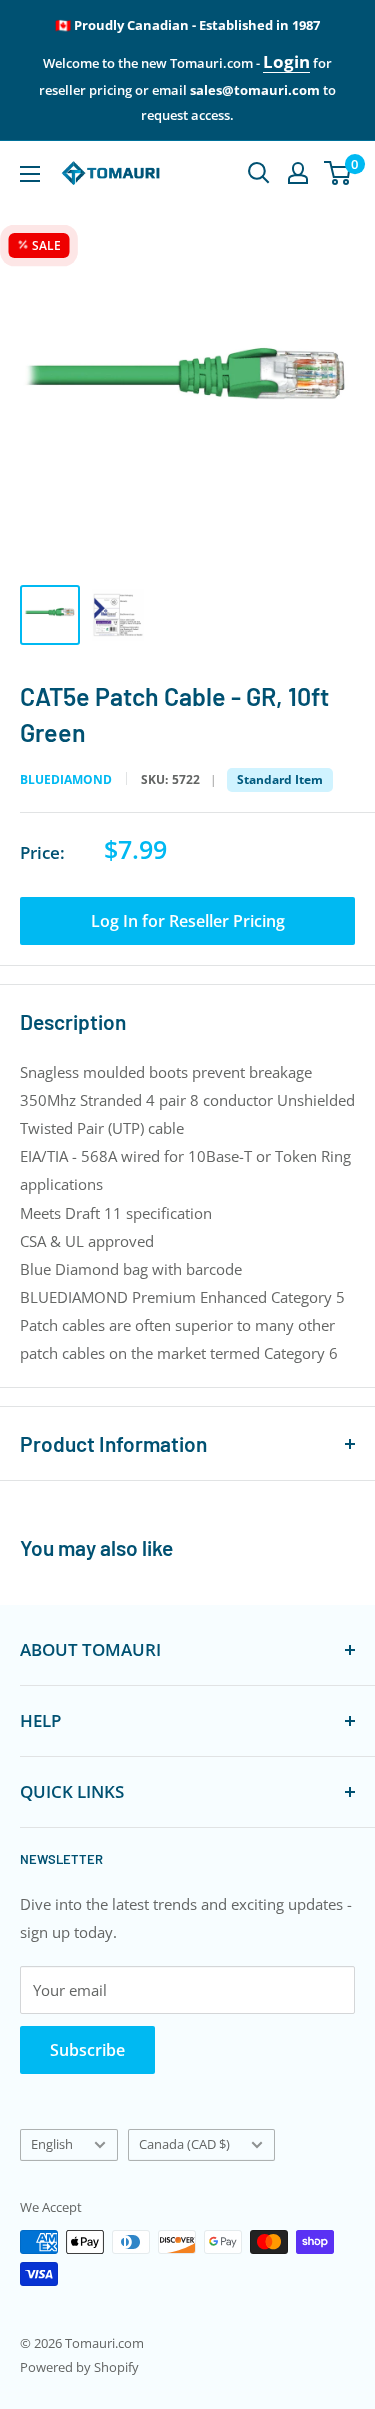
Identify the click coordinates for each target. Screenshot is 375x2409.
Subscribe (87, 2050)
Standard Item (280, 779)
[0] (338, 173)
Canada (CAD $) (184, 2144)
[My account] (298, 173)
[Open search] (259, 173)
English (52, 2144)
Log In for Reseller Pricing (188, 921)
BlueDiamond (66, 780)
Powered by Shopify (79, 2367)
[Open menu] (30, 174)
